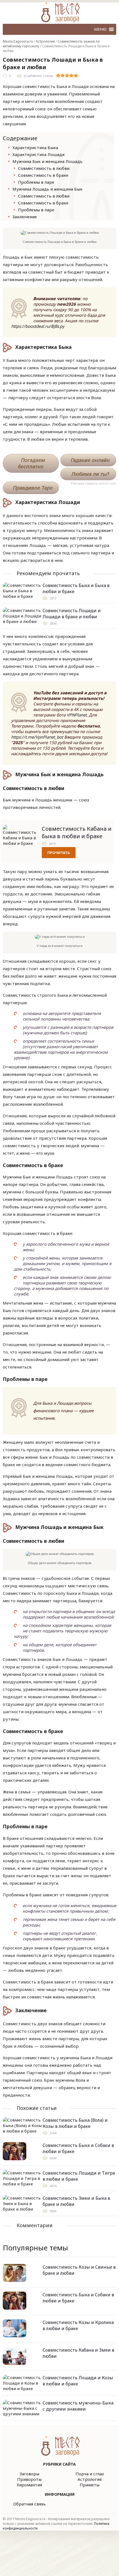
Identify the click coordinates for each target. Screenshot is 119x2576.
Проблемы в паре (36, 182)
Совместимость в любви (44, 168)
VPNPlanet (77, 715)
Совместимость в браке (43, 175)
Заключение (25, 217)
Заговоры (29, 2474)
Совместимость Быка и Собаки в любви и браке (78, 2148)
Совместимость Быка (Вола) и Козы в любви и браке (75, 2123)
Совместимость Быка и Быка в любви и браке (76, 588)
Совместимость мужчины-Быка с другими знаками (78, 2406)
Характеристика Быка (35, 147)
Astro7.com (107, 484)
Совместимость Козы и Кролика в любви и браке (78, 2325)
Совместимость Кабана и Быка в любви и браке (77, 832)
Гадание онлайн (90, 460)
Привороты (29, 2479)
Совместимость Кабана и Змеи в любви (78, 2353)
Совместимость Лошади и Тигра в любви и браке (79, 2176)
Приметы (90, 2485)
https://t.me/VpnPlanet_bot (37, 737)
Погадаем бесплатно (32, 463)
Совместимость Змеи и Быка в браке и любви (76, 2201)
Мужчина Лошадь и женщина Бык (47, 189)
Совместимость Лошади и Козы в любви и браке (78, 2381)
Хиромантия (29, 2485)
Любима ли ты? (90, 474)
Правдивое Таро (33, 488)
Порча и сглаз (90, 2474)
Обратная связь (29, 2504)
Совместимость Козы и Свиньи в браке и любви (79, 2270)
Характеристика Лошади (38, 154)
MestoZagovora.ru (18, 41)
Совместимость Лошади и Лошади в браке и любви (72, 614)
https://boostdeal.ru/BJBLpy (38, 326)
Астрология (45, 41)
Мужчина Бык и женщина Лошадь (47, 161)
